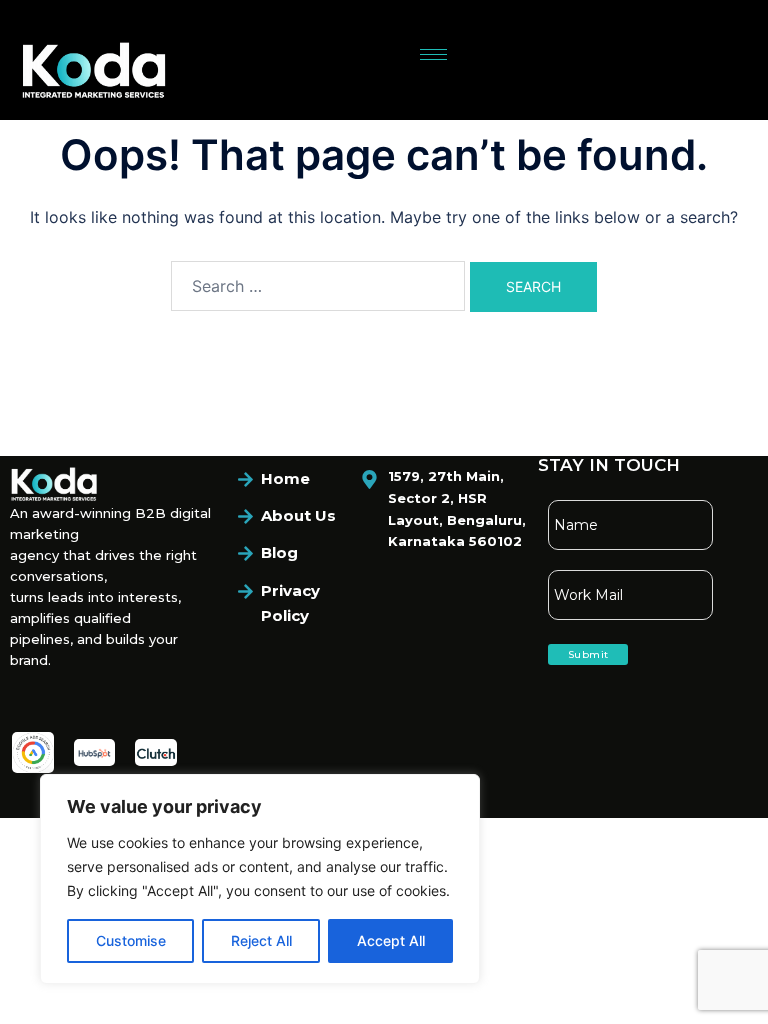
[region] (260, 879)
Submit (588, 654)
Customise (131, 940)
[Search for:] (318, 286)
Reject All (261, 940)
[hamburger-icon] (433, 54)
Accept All (391, 940)
